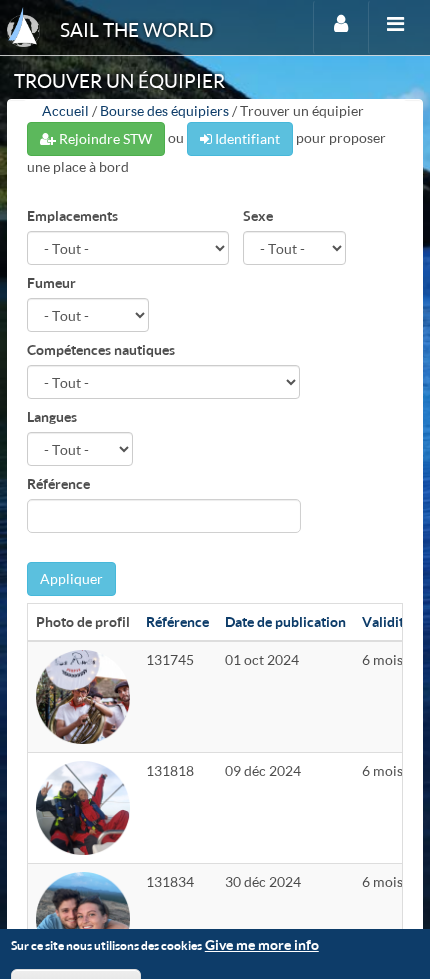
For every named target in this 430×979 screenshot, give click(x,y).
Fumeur (51, 282)
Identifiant (246, 138)
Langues (52, 416)
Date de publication (285, 621)
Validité (386, 621)
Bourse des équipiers (164, 110)
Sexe (258, 215)
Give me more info (262, 944)
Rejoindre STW (104, 138)
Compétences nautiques (101, 349)
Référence (58, 483)
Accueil (65, 110)
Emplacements (72, 215)
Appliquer (71, 578)
